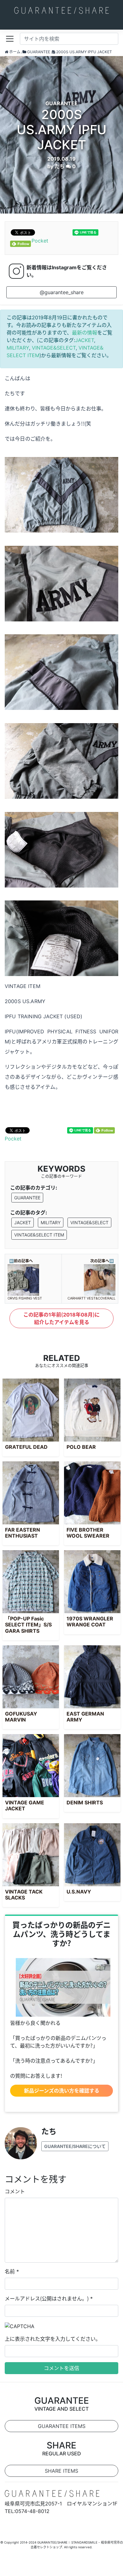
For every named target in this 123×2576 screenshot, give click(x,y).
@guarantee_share (62, 292)
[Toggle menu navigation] (10, 39)
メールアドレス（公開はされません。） (47, 2299)
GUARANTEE (27, 1198)
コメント (15, 2191)
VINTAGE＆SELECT (54, 348)
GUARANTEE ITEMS (62, 2426)
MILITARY (18, 348)
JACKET (85, 340)
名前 (10, 2271)
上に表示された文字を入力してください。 (53, 2339)
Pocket (40, 241)
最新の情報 (85, 333)
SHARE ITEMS (61, 2471)
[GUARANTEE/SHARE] (61, 10)
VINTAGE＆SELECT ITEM (39, 1235)
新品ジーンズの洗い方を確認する (62, 2091)
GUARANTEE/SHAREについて (75, 2146)
